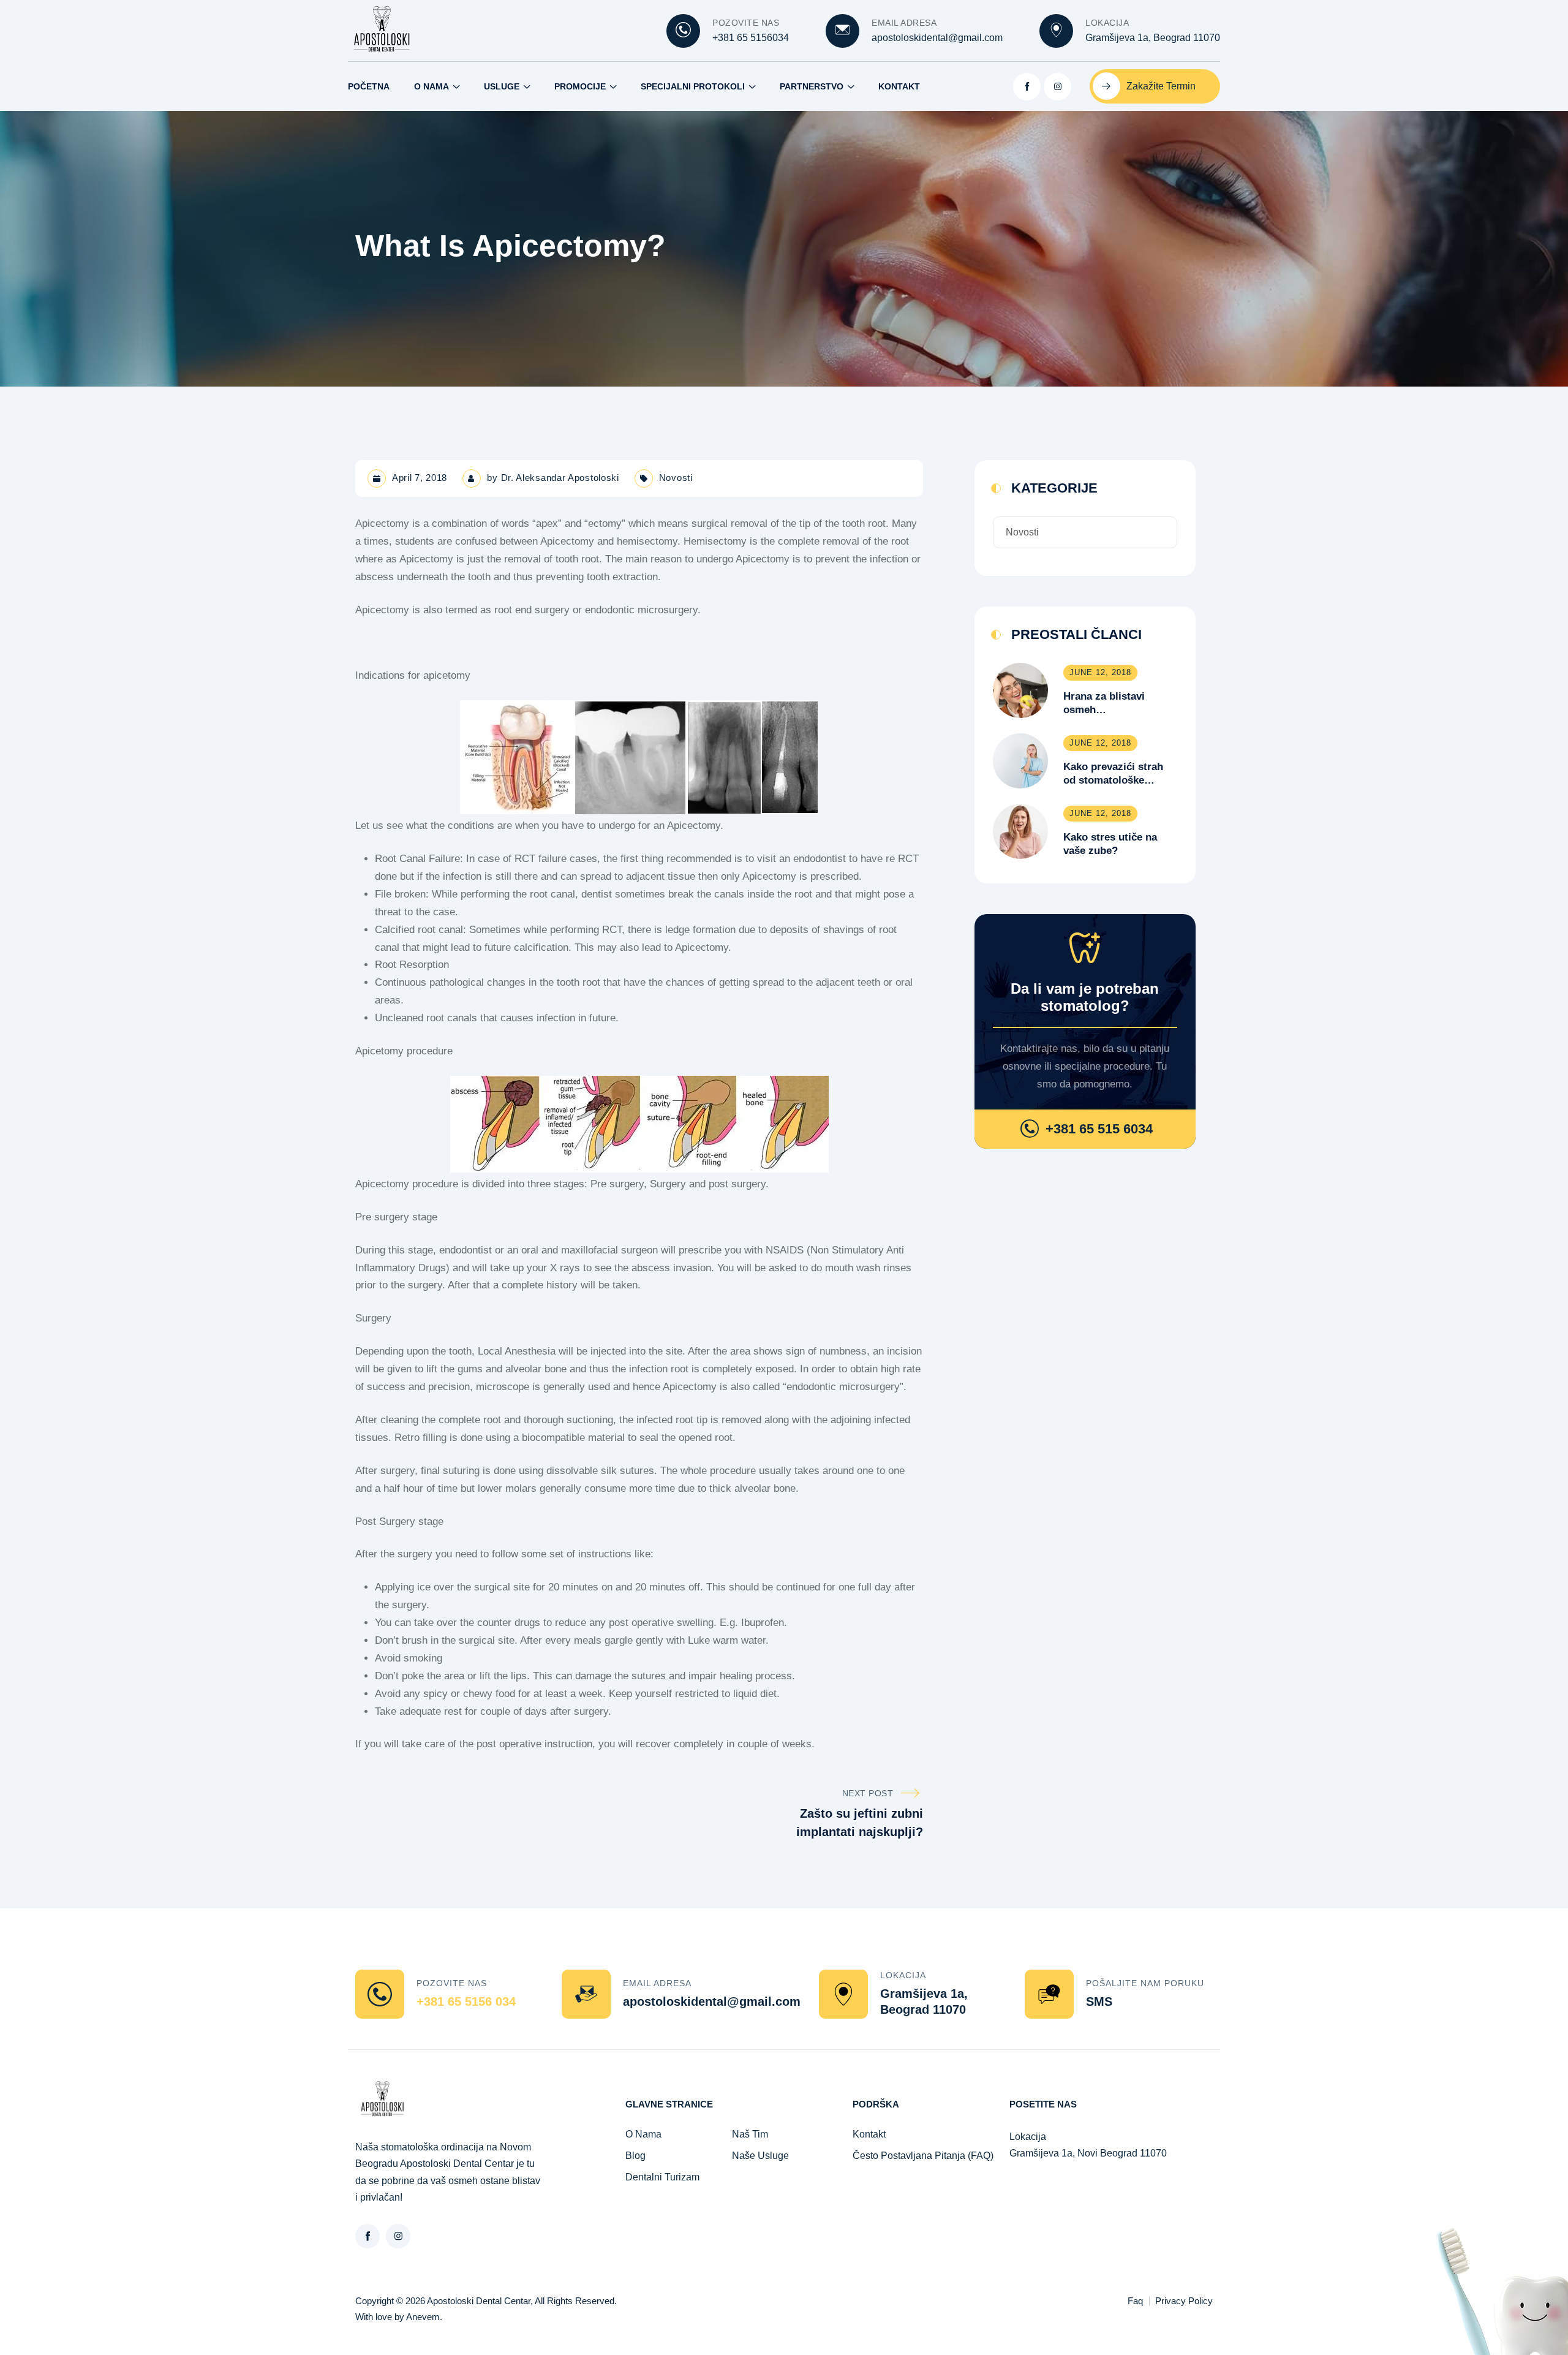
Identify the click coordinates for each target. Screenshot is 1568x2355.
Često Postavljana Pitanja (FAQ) (923, 2156)
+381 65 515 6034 (1099, 1129)
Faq (1135, 2301)
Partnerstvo (812, 86)
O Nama (432, 86)
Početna (369, 86)
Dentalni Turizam (662, 2177)
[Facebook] (1027, 87)
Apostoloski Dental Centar (479, 2301)
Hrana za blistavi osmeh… (1104, 703)
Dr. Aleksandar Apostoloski (560, 478)
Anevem (423, 2317)
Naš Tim (750, 2134)
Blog (635, 2156)
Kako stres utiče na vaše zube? (1110, 844)
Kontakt (899, 86)
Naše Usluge (760, 2156)
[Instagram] (1057, 87)
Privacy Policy (1184, 2301)
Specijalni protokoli (693, 86)
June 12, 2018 (1100, 672)
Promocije (580, 86)
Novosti (676, 478)
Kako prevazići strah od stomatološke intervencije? (1113, 774)
